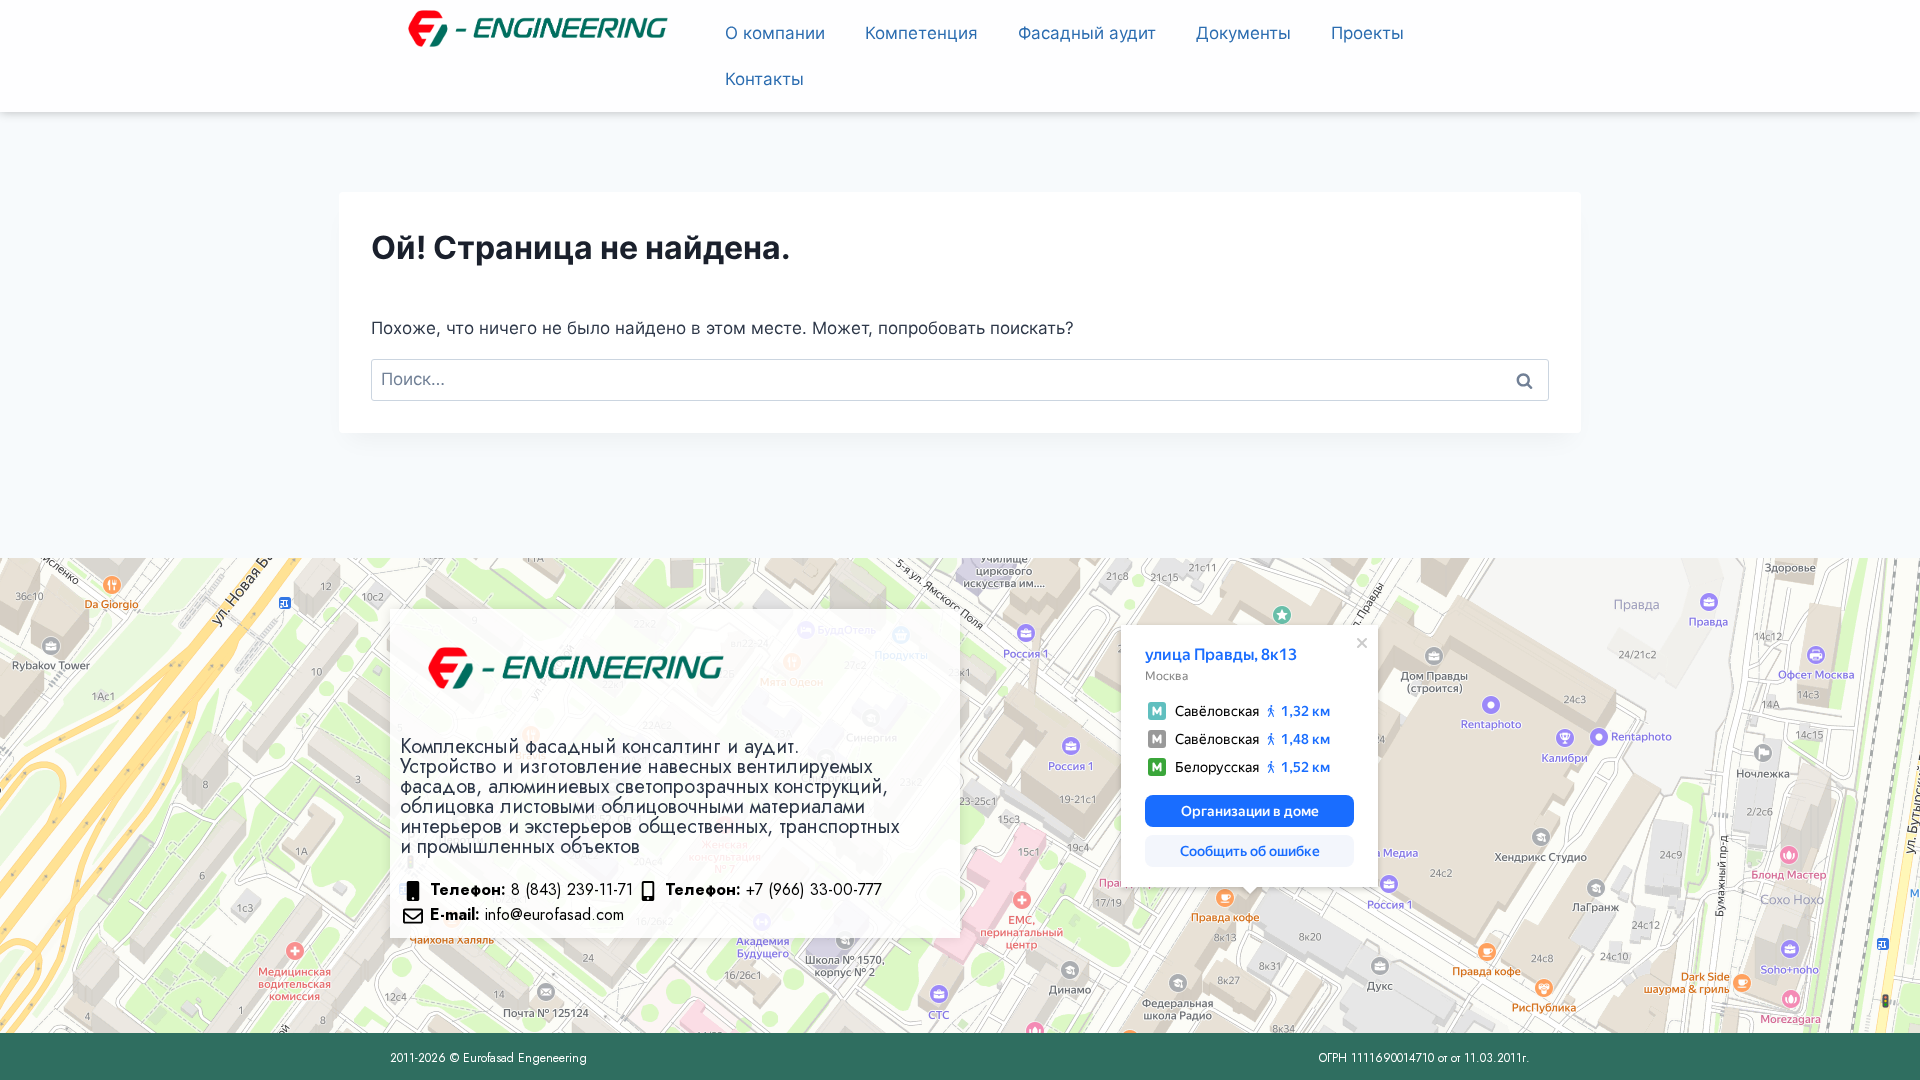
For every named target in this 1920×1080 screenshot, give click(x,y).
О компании (775, 33)
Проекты (1367, 33)
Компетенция (921, 33)
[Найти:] (960, 379)
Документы (1243, 33)
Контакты (764, 79)
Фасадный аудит (1087, 33)
